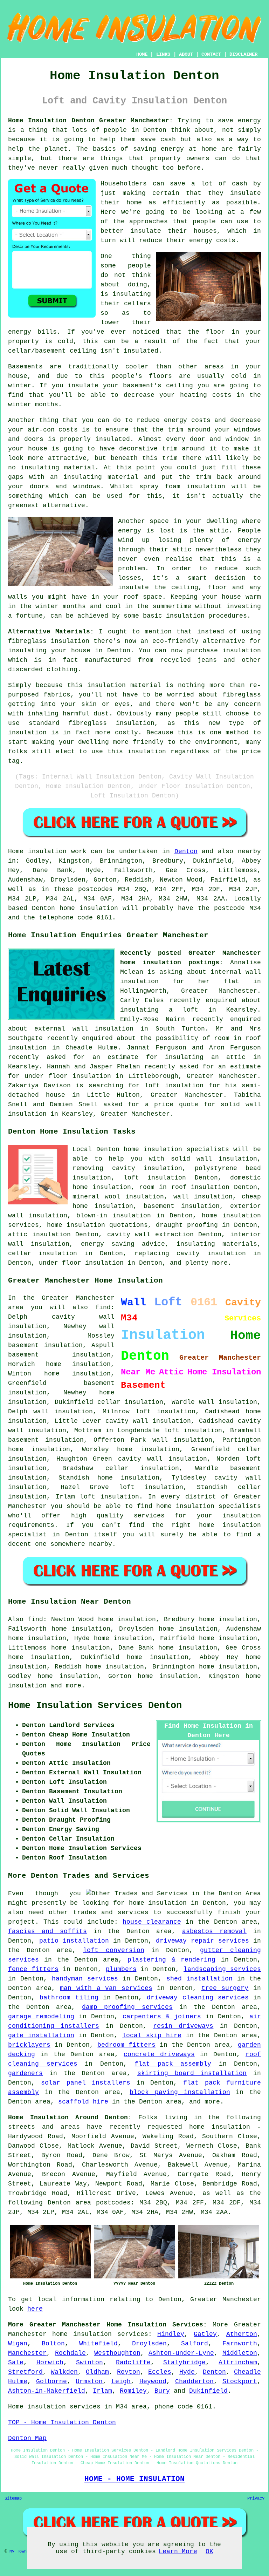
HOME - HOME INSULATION (134, 2479)
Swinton (89, 2363)
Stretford (25, 2372)
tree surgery (225, 1988)
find (35, 1619)
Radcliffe (133, 2363)
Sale (16, 2363)
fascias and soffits (47, 1931)
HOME (142, 54)
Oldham (97, 2372)
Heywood (153, 2381)
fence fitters (33, 1969)
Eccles (160, 2372)
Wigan (18, 2344)
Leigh (121, 2381)
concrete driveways (159, 2054)
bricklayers (29, 2045)
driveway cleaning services (198, 1998)
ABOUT (186, 54)
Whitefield (98, 2344)
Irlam (102, 2391)
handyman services (85, 1979)
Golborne (51, 2381)
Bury (162, 2391)
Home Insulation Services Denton (95, 1706)
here (35, 2309)
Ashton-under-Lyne (181, 2353)
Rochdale (70, 2353)
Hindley (171, 2334)
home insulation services (100, 2334)
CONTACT (211, 54)
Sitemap (13, 2499)
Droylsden (149, 2344)
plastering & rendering (171, 1960)
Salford (195, 2344)
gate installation (41, 2035)
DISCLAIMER (243, 54)
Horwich (50, 2363)
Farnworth (240, 2344)
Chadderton (194, 2381)
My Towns (19, 2551)
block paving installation (180, 2092)
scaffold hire (83, 2102)
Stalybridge (184, 2363)
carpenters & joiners (162, 2017)
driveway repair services (202, 1941)
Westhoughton (117, 2353)
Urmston (89, 2381)
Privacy (256, 2499)
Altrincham (238, 2363)
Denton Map (27, 2438)
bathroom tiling (69, 1998)
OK (209, 2551)
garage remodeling (41, 2017)
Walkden (64, 2372)
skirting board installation (192, 2073)
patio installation (74, 1941)
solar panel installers (86, 2083)
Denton (186, 851)
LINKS (163, 54)
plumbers (121, 1969)
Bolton (53, 2344)
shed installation (199, 1979)
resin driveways (183, 2026)
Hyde (187, 2372)
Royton (129, 2372)
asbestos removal (214, 1931)
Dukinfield (208, 2391)
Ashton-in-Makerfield (47, 2391)
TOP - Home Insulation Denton (62, 2422)
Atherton (242, 2334)
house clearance (152, 1922)
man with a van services (106, 1988)
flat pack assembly (173, 2064)
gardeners (25, 2073)
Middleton (240, 2353)
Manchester (27, 2353)
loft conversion (113, 1950)
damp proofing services (127, 2007)
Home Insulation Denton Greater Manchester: (91, 121)
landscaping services (222, 1969)
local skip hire (152, 2035)
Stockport (240, 2381)
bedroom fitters (126, 2045)
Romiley (133, 2391)
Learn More (178, 2551)
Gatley (205, 2334)
